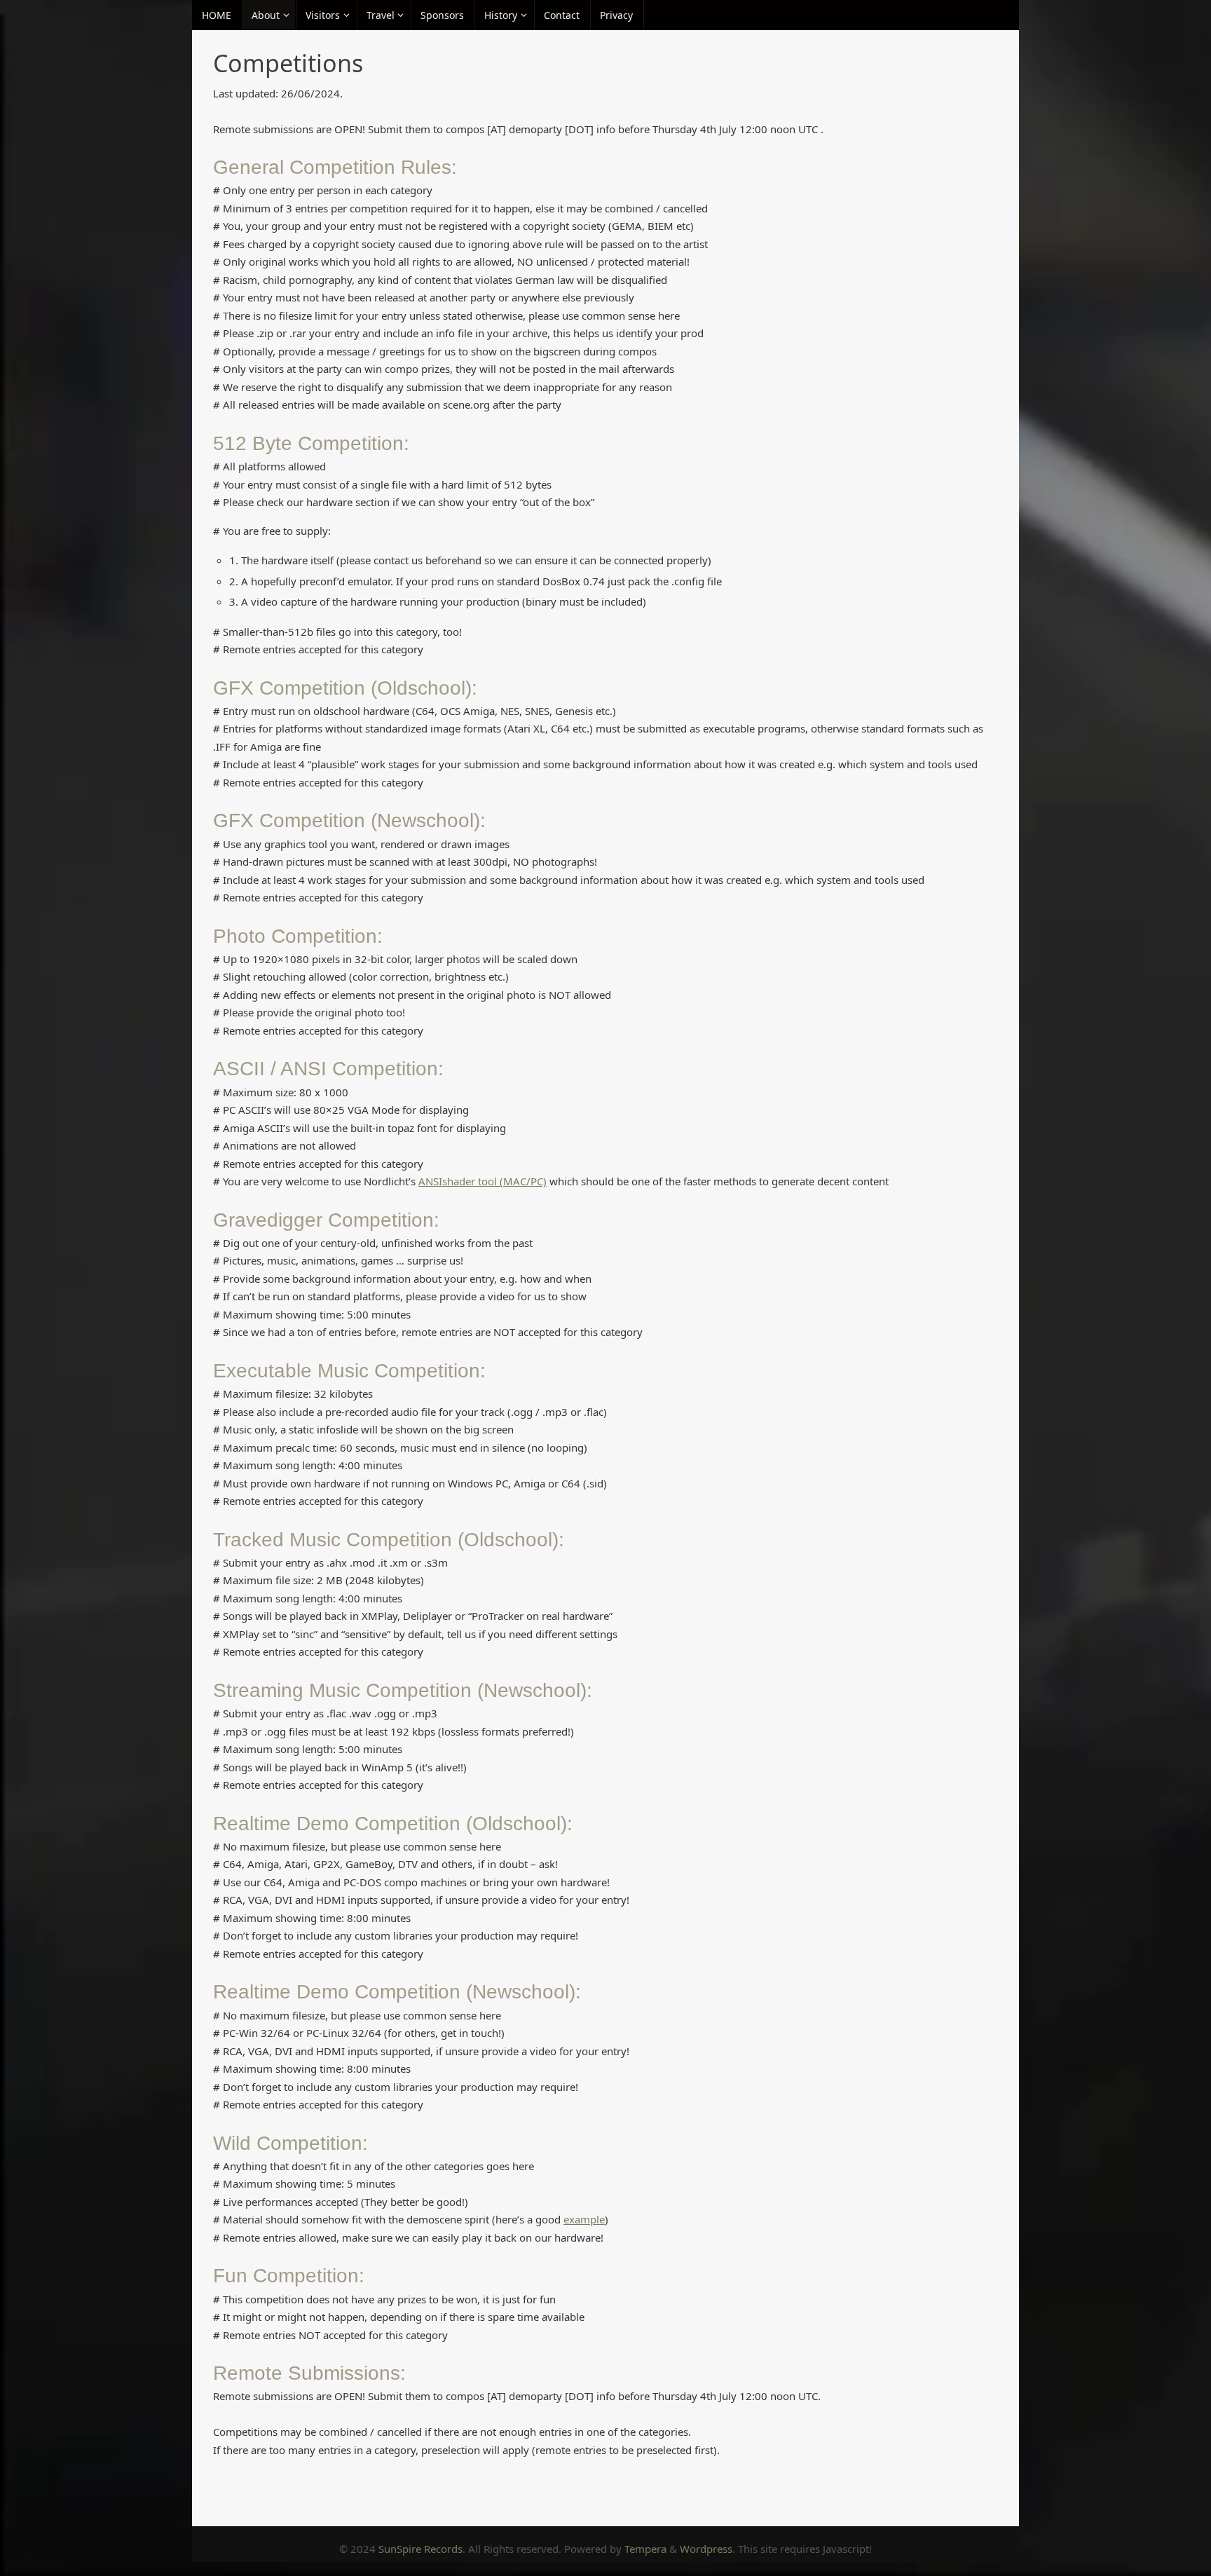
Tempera (645, 2549)
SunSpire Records (420, 2549)
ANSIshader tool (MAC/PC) (483, 1181)
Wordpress (706, 2549)
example (584, 2219)
